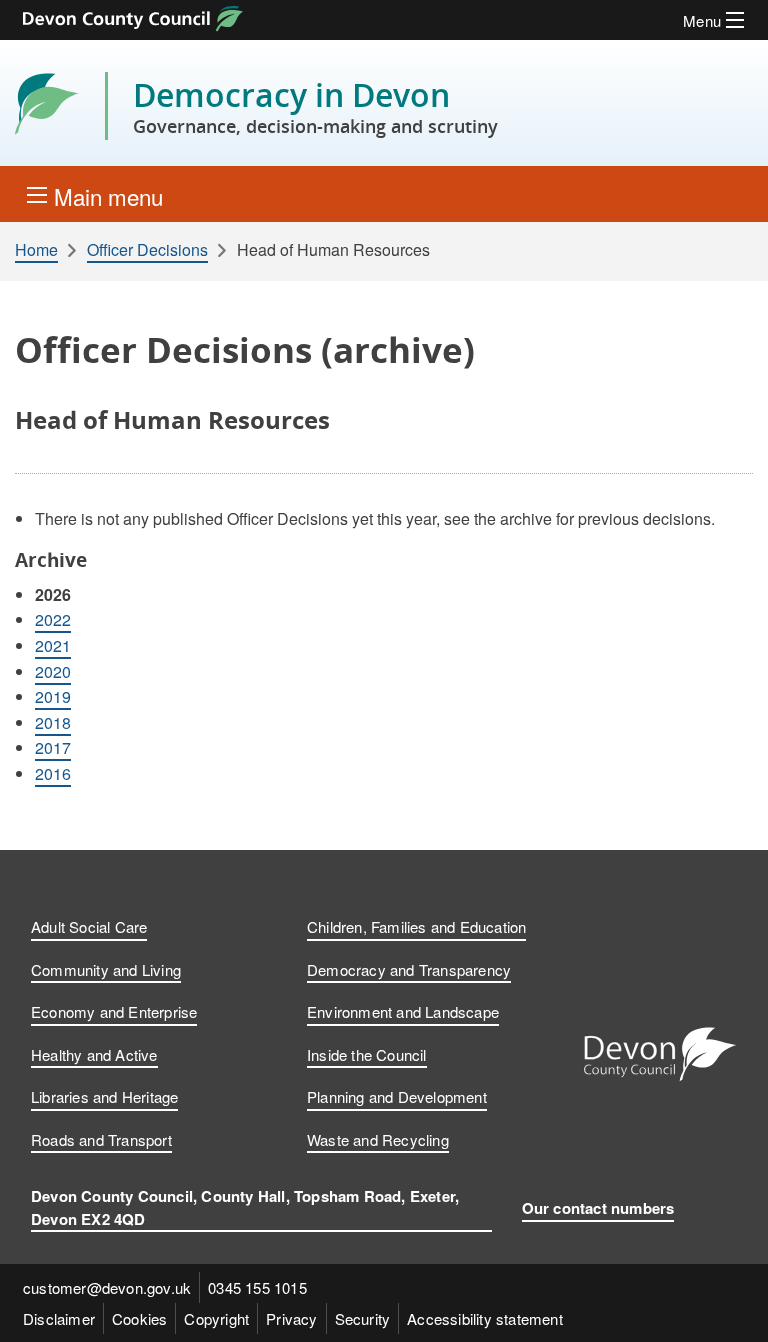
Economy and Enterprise (114, 1011)
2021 (53, 645)
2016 (53, 773)
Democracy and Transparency (409, 969)
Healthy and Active (94, 1054)
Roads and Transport (101, 1139)
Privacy (291, 1318)
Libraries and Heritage (104, 1096)
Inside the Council (367, 1054)
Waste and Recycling (378, 1139)
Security (363, 1318)
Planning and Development (397, 1096)
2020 (53, 671)
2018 (53, 722)
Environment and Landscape (403, 1011)
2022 (53, 619)
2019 (53, 696)
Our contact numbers (598, 1208)
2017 (53, 747)
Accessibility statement (485, 1318)
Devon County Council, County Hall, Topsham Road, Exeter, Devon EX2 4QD (245, 1207)
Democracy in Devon (315, 106)
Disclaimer (59, 1318)
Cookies (139, 1318)
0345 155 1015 (257, 1287)
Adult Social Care (89, 926)
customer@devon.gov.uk (107, 1287)
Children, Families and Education (416, 926)
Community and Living (106, 969)
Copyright (216, 1318)
